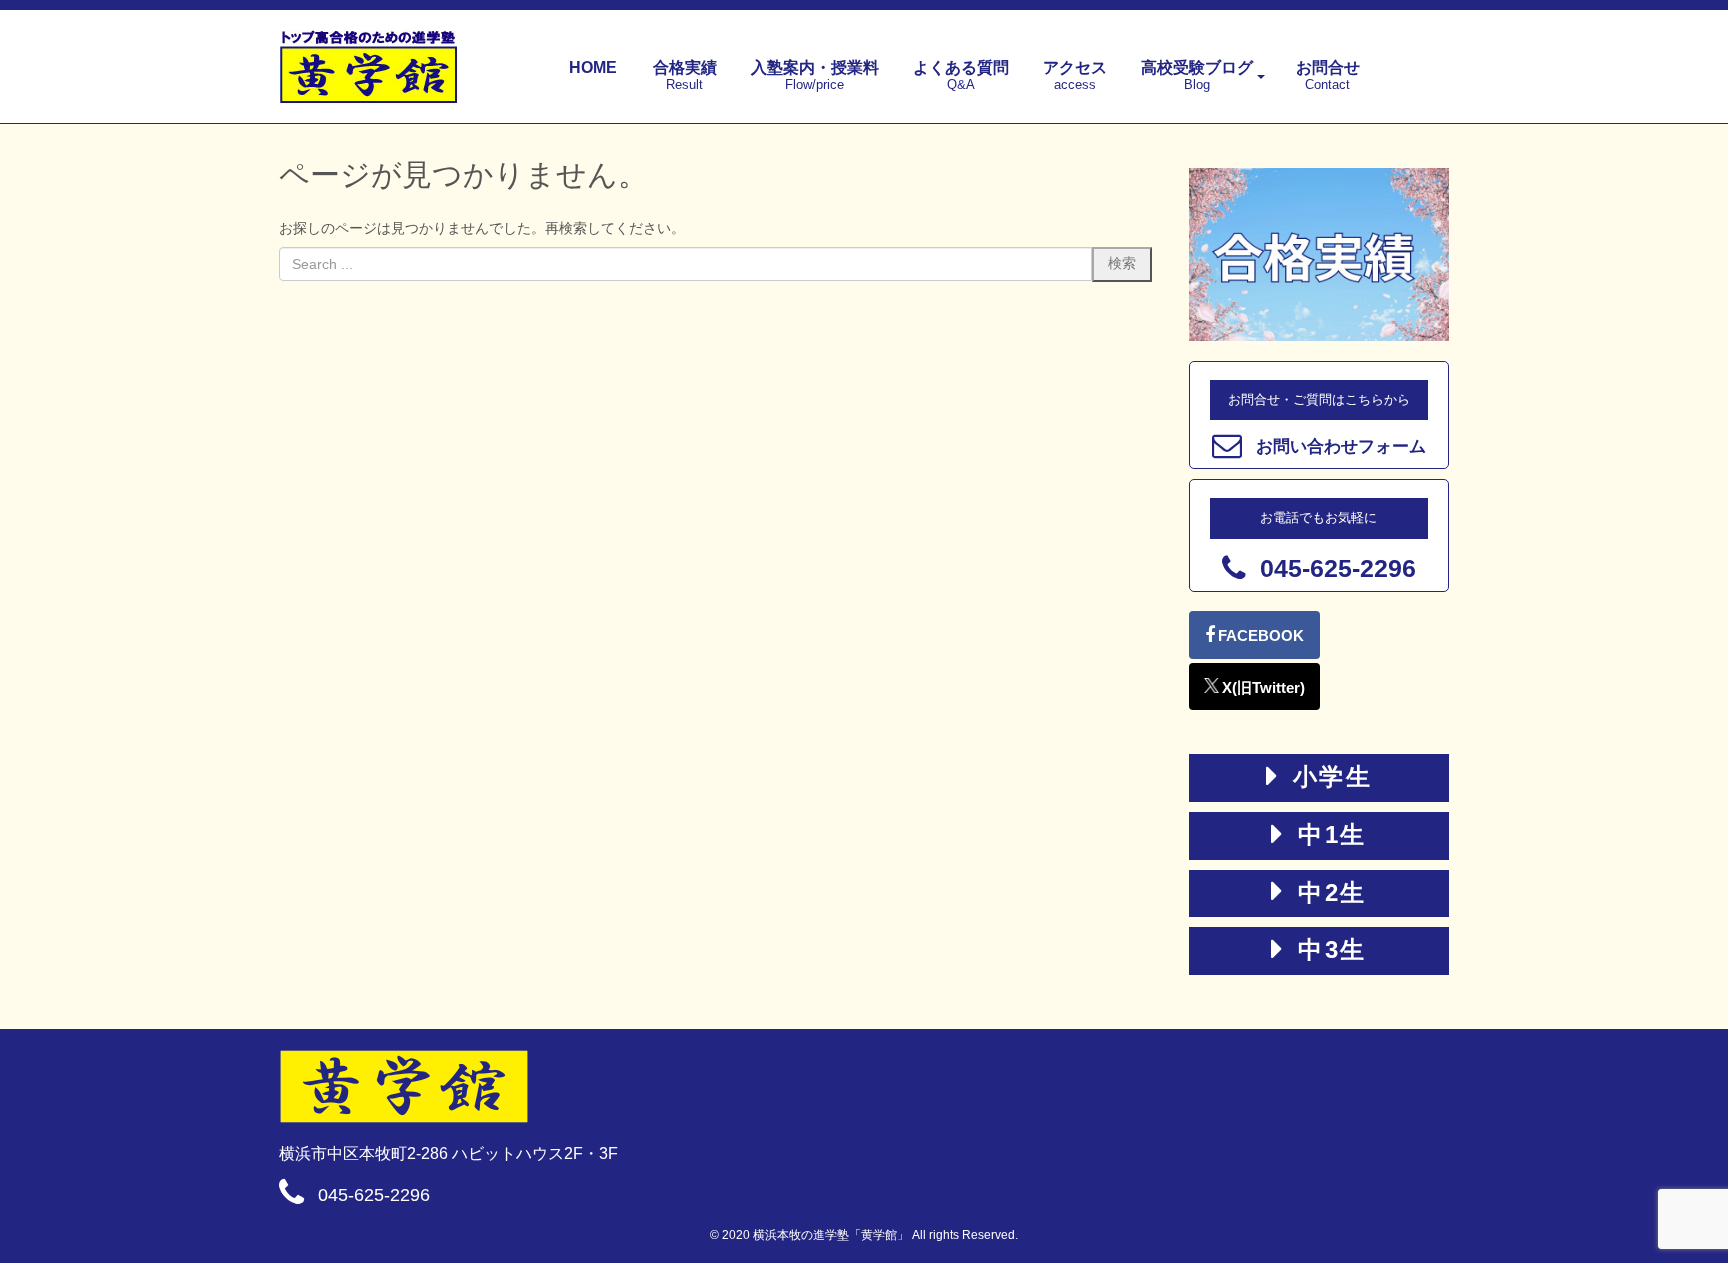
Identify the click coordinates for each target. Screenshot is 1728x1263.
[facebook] (1254, 635)
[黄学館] (864, 1086)
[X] (1254, 686)
